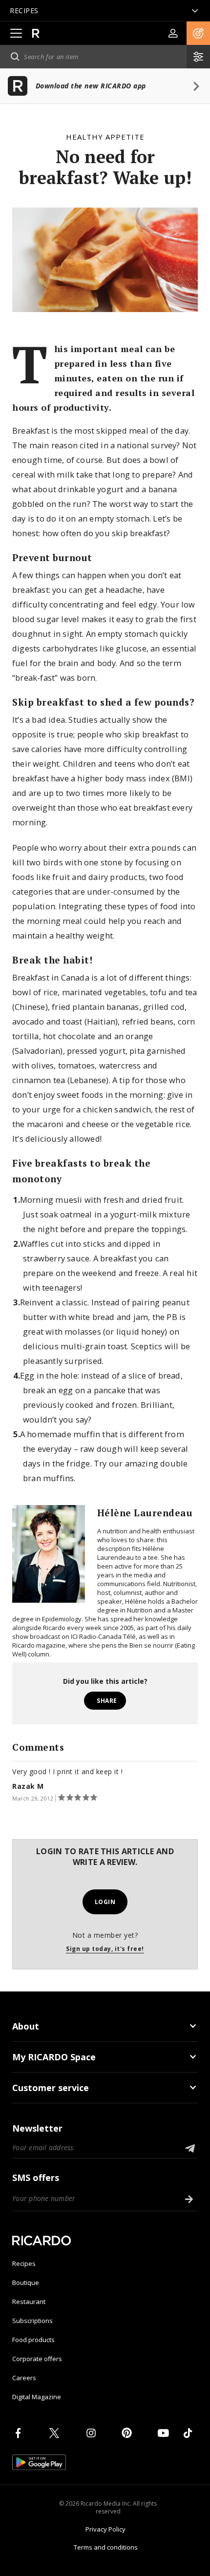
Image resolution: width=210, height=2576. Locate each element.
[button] (198, 33)
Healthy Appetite (105, 137)
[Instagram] (93, 2433)
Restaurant (29, 2302)
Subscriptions (32, 2321)
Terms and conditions (106, 2547)
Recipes (24, 2263)
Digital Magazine (37, 2397)
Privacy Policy (105, 2529)
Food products (33, 2340)
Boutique (26, 2283)
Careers (24, 2378)
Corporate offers (37, 2359)
